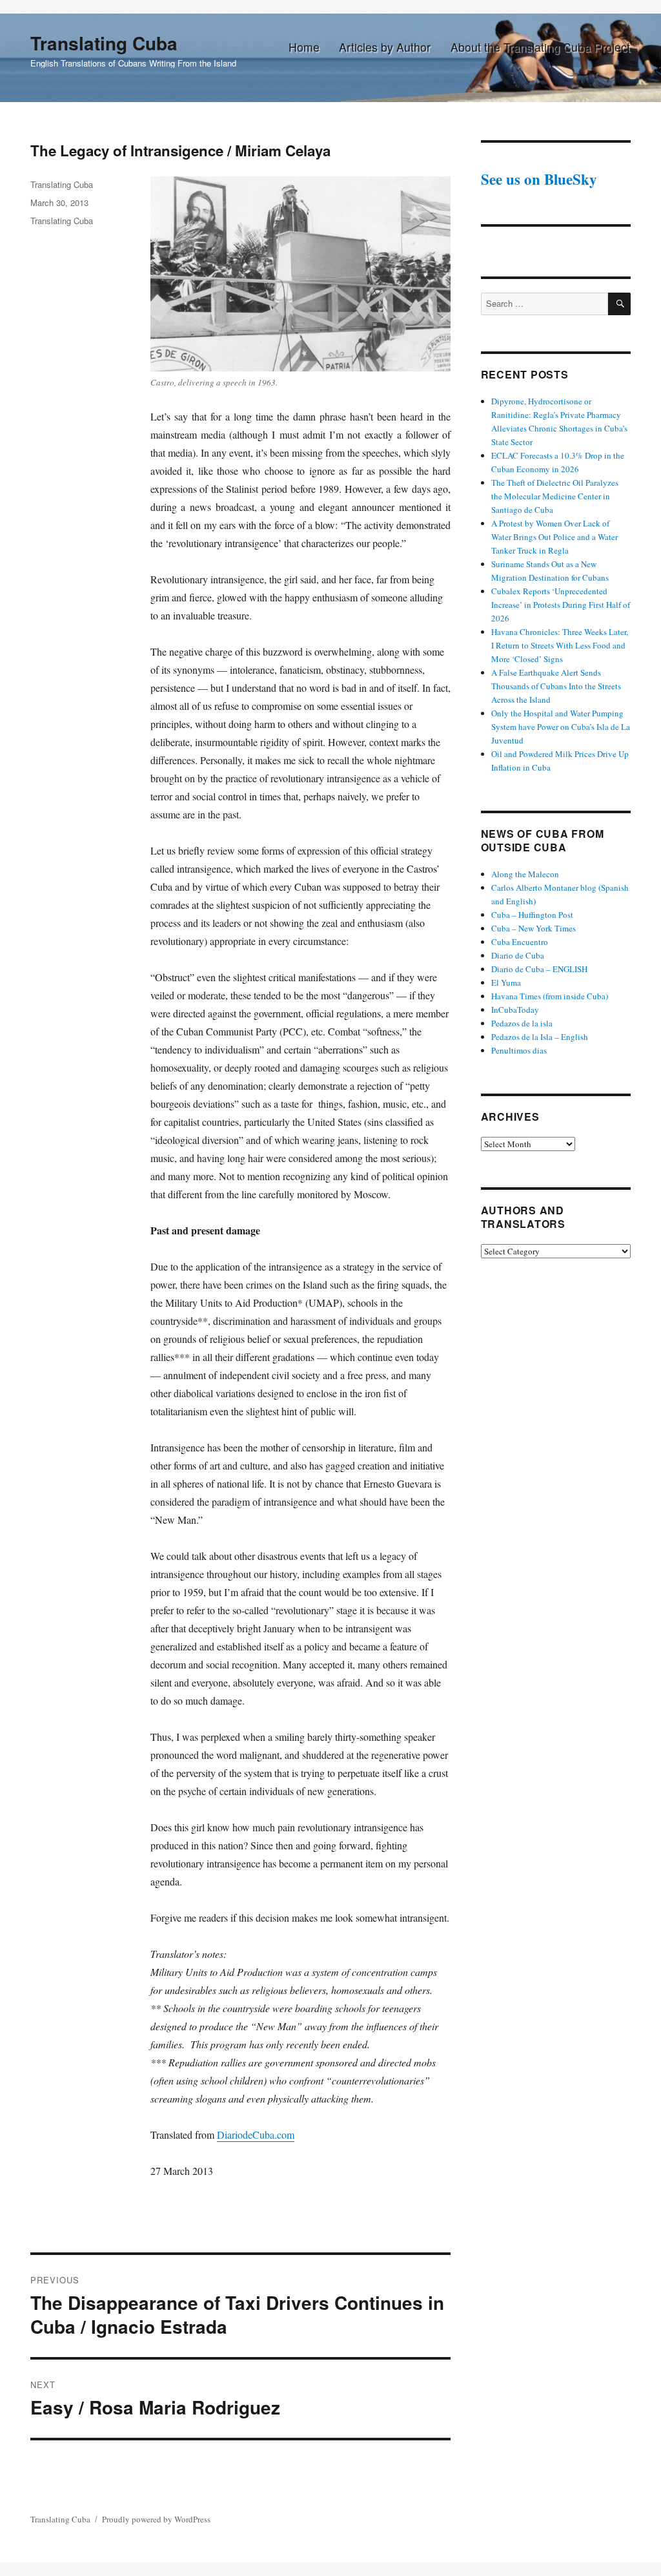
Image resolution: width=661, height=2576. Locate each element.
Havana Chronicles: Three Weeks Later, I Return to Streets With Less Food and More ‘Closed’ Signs (560, 645)
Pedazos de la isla (522, 1023)
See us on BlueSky (539, 179)
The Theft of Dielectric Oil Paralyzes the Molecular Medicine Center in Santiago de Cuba (555, 496)
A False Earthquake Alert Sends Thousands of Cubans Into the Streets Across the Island (556, 686)
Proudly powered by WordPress (156, 2519)
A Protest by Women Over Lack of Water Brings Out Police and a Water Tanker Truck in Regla (554, 537)
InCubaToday (515, 1010)
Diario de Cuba (518, 955)
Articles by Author (385, 47)
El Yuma (506, 982)
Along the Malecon (525, 874)
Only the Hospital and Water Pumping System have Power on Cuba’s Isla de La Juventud (561, 727)
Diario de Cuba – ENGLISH (539, 969)
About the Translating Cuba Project (540, 47)
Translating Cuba (104, 43)
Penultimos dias (519, 1050)
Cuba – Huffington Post (532, 915)
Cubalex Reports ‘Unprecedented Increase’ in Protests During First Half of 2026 (561, 605)
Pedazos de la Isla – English (540, 1037)
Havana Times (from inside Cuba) (550, 996)
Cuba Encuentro (520, 942)
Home (304, 47)
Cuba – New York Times (534, 928)
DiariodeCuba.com (256, 2135)
